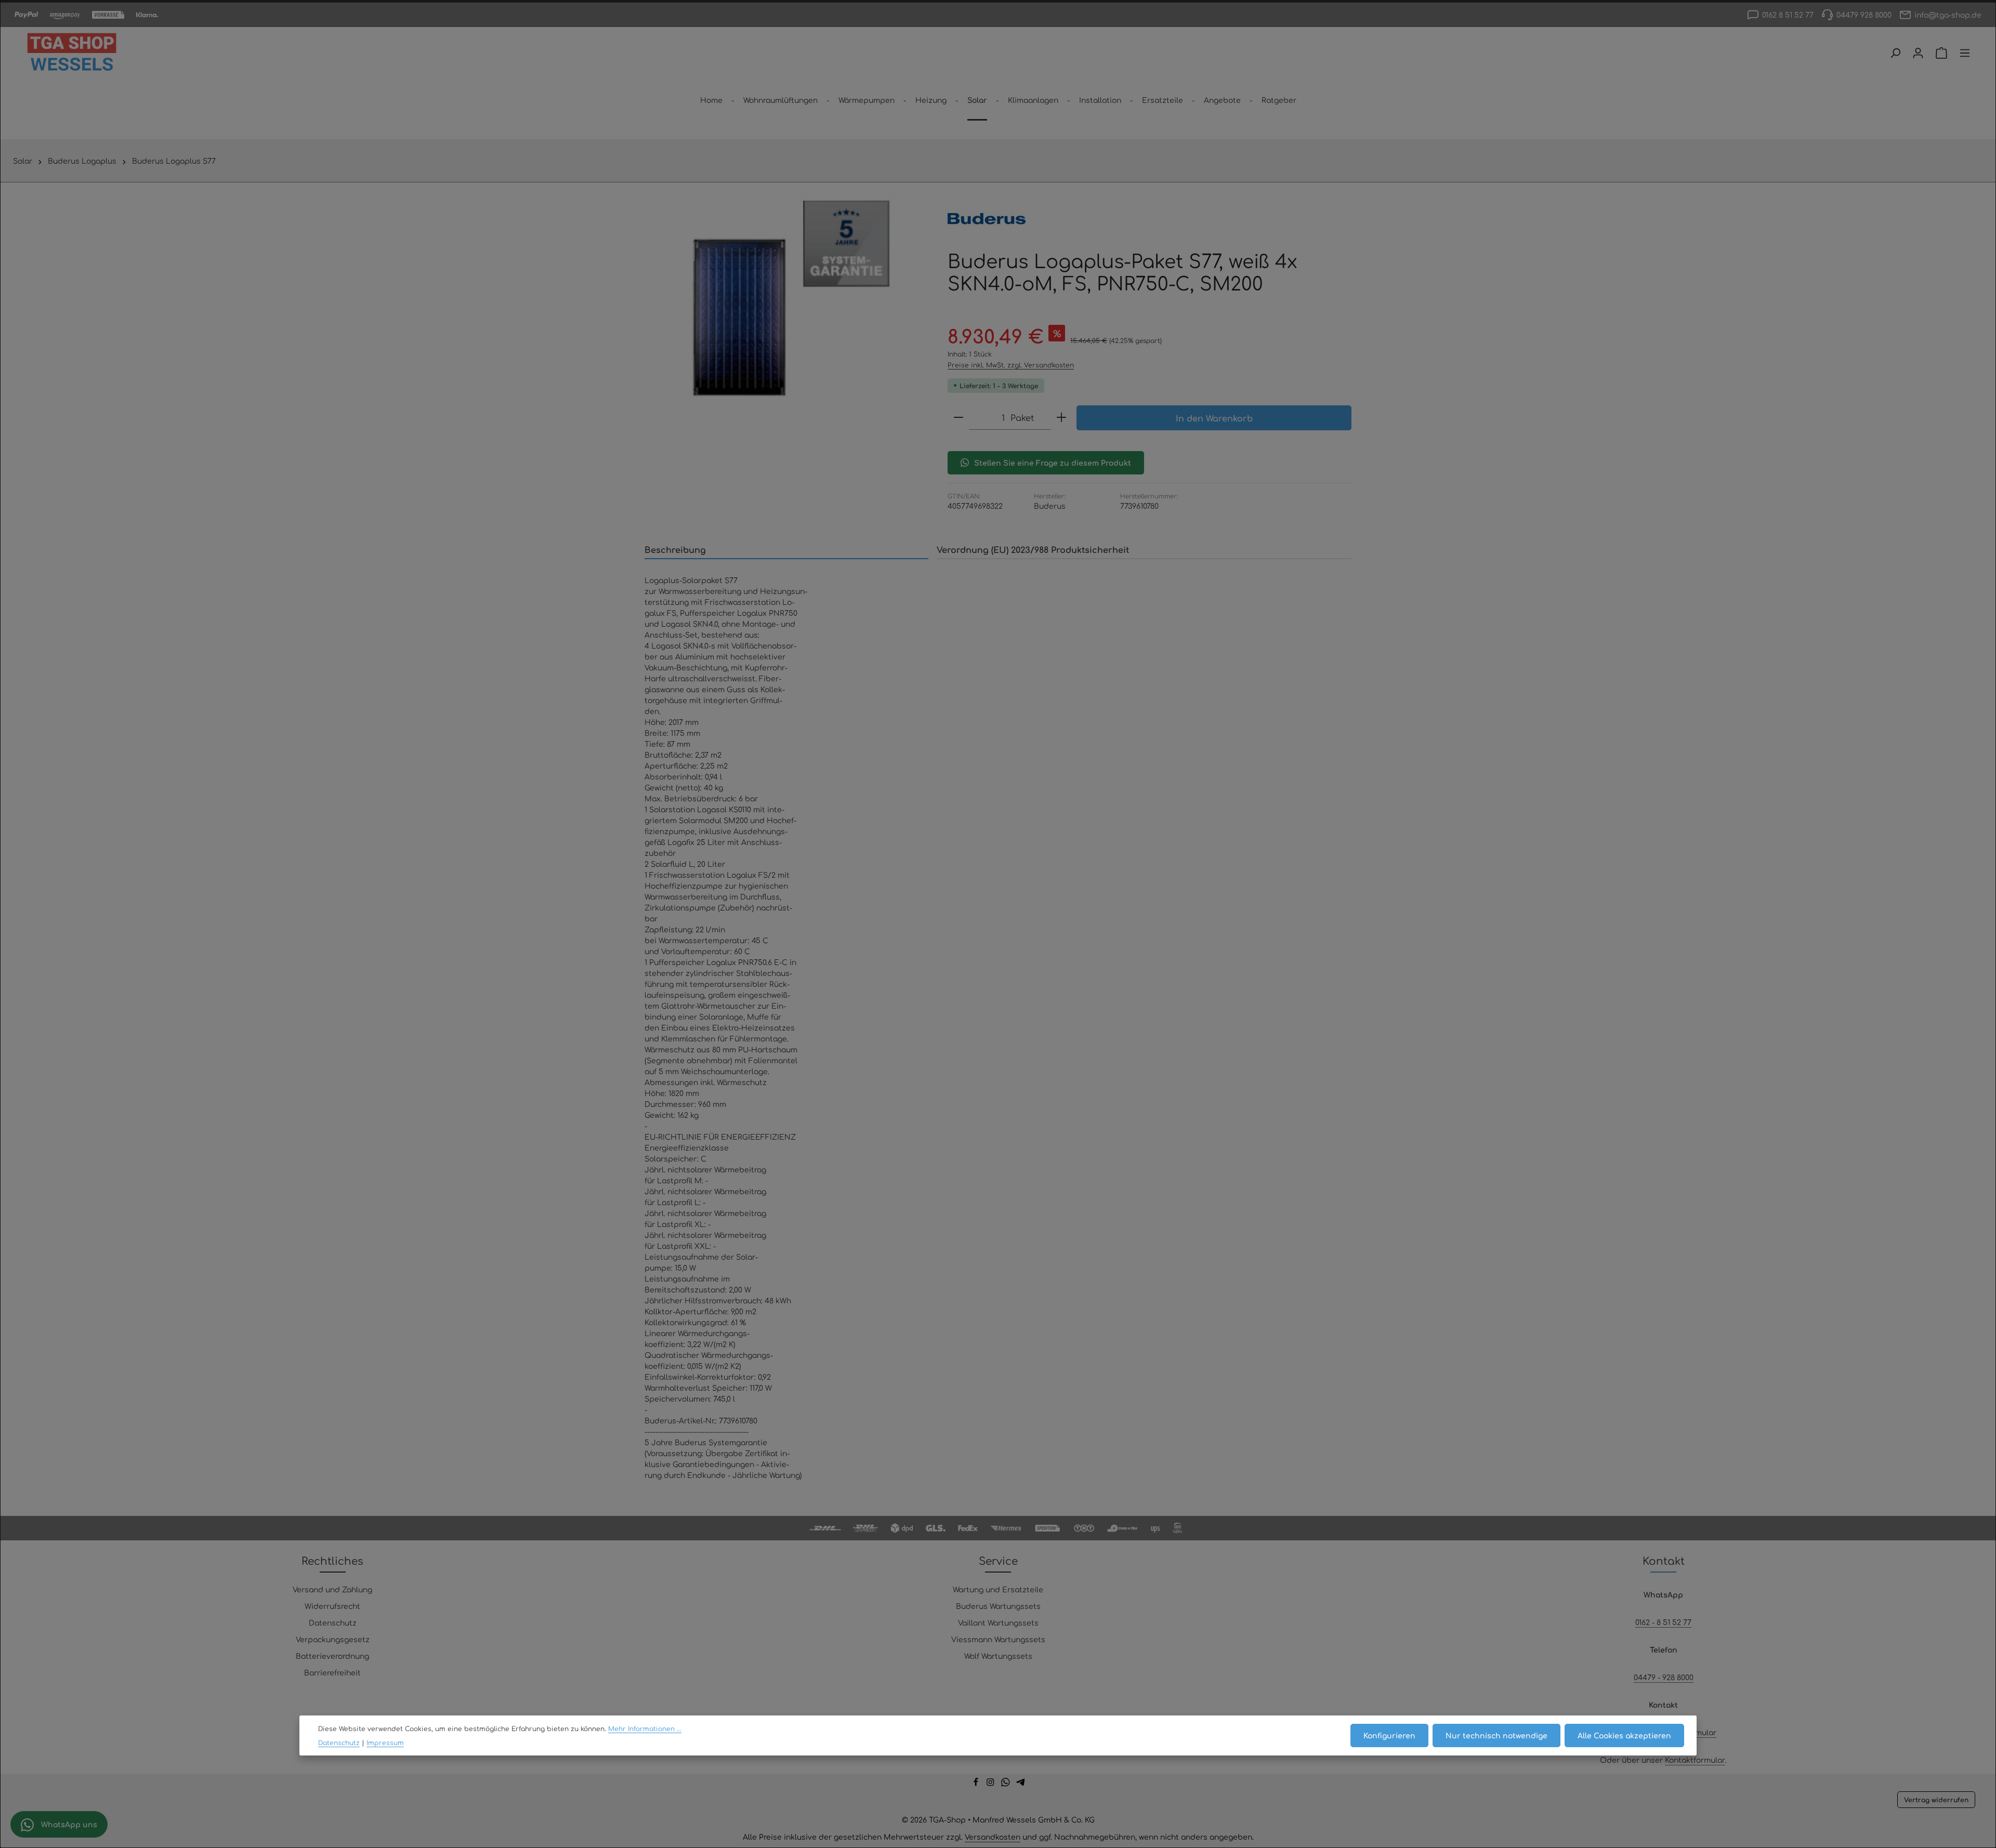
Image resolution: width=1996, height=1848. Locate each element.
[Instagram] (992, 1784)
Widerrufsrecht (332, 1606)
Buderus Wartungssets (998, 1606)
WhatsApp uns (68, 1824)
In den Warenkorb (1214, 418)
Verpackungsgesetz (333, 1639)
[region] (786, 305)
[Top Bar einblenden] (1965, 53)
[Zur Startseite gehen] (72, 53)
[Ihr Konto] (1918, 53)
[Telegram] (1021, 1784)
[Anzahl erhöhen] (1061, 418)
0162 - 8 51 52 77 (1663, 1622)
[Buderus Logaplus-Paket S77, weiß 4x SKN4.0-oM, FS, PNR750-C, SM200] (786, 305)
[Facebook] (977, 1784)
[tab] (786, 550)
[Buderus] (987, 219)
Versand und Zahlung (332, 1589)
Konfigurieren (1389, 1735)
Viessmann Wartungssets (998, 1639)
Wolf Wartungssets (998, 1656)
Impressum (385, 1743)
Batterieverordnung (332, 1656)
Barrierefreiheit (332, 1672)
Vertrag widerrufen (1936, 1800)
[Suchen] (1895, 53)
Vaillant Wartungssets (998, 1622)
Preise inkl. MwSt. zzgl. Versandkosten (1011, 365)
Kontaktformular (1695, 1760)
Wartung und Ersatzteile (998, 1589)
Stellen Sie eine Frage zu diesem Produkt (1053, 463)
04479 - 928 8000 (1664, 1677)
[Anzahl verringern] (958, 418)
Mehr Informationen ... (645, 1728)
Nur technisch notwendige (1496, 1735)
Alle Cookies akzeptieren (1624, 1735)
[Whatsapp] (1007, 1784)
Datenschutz (333, 1622)
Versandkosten (993, 1837)
